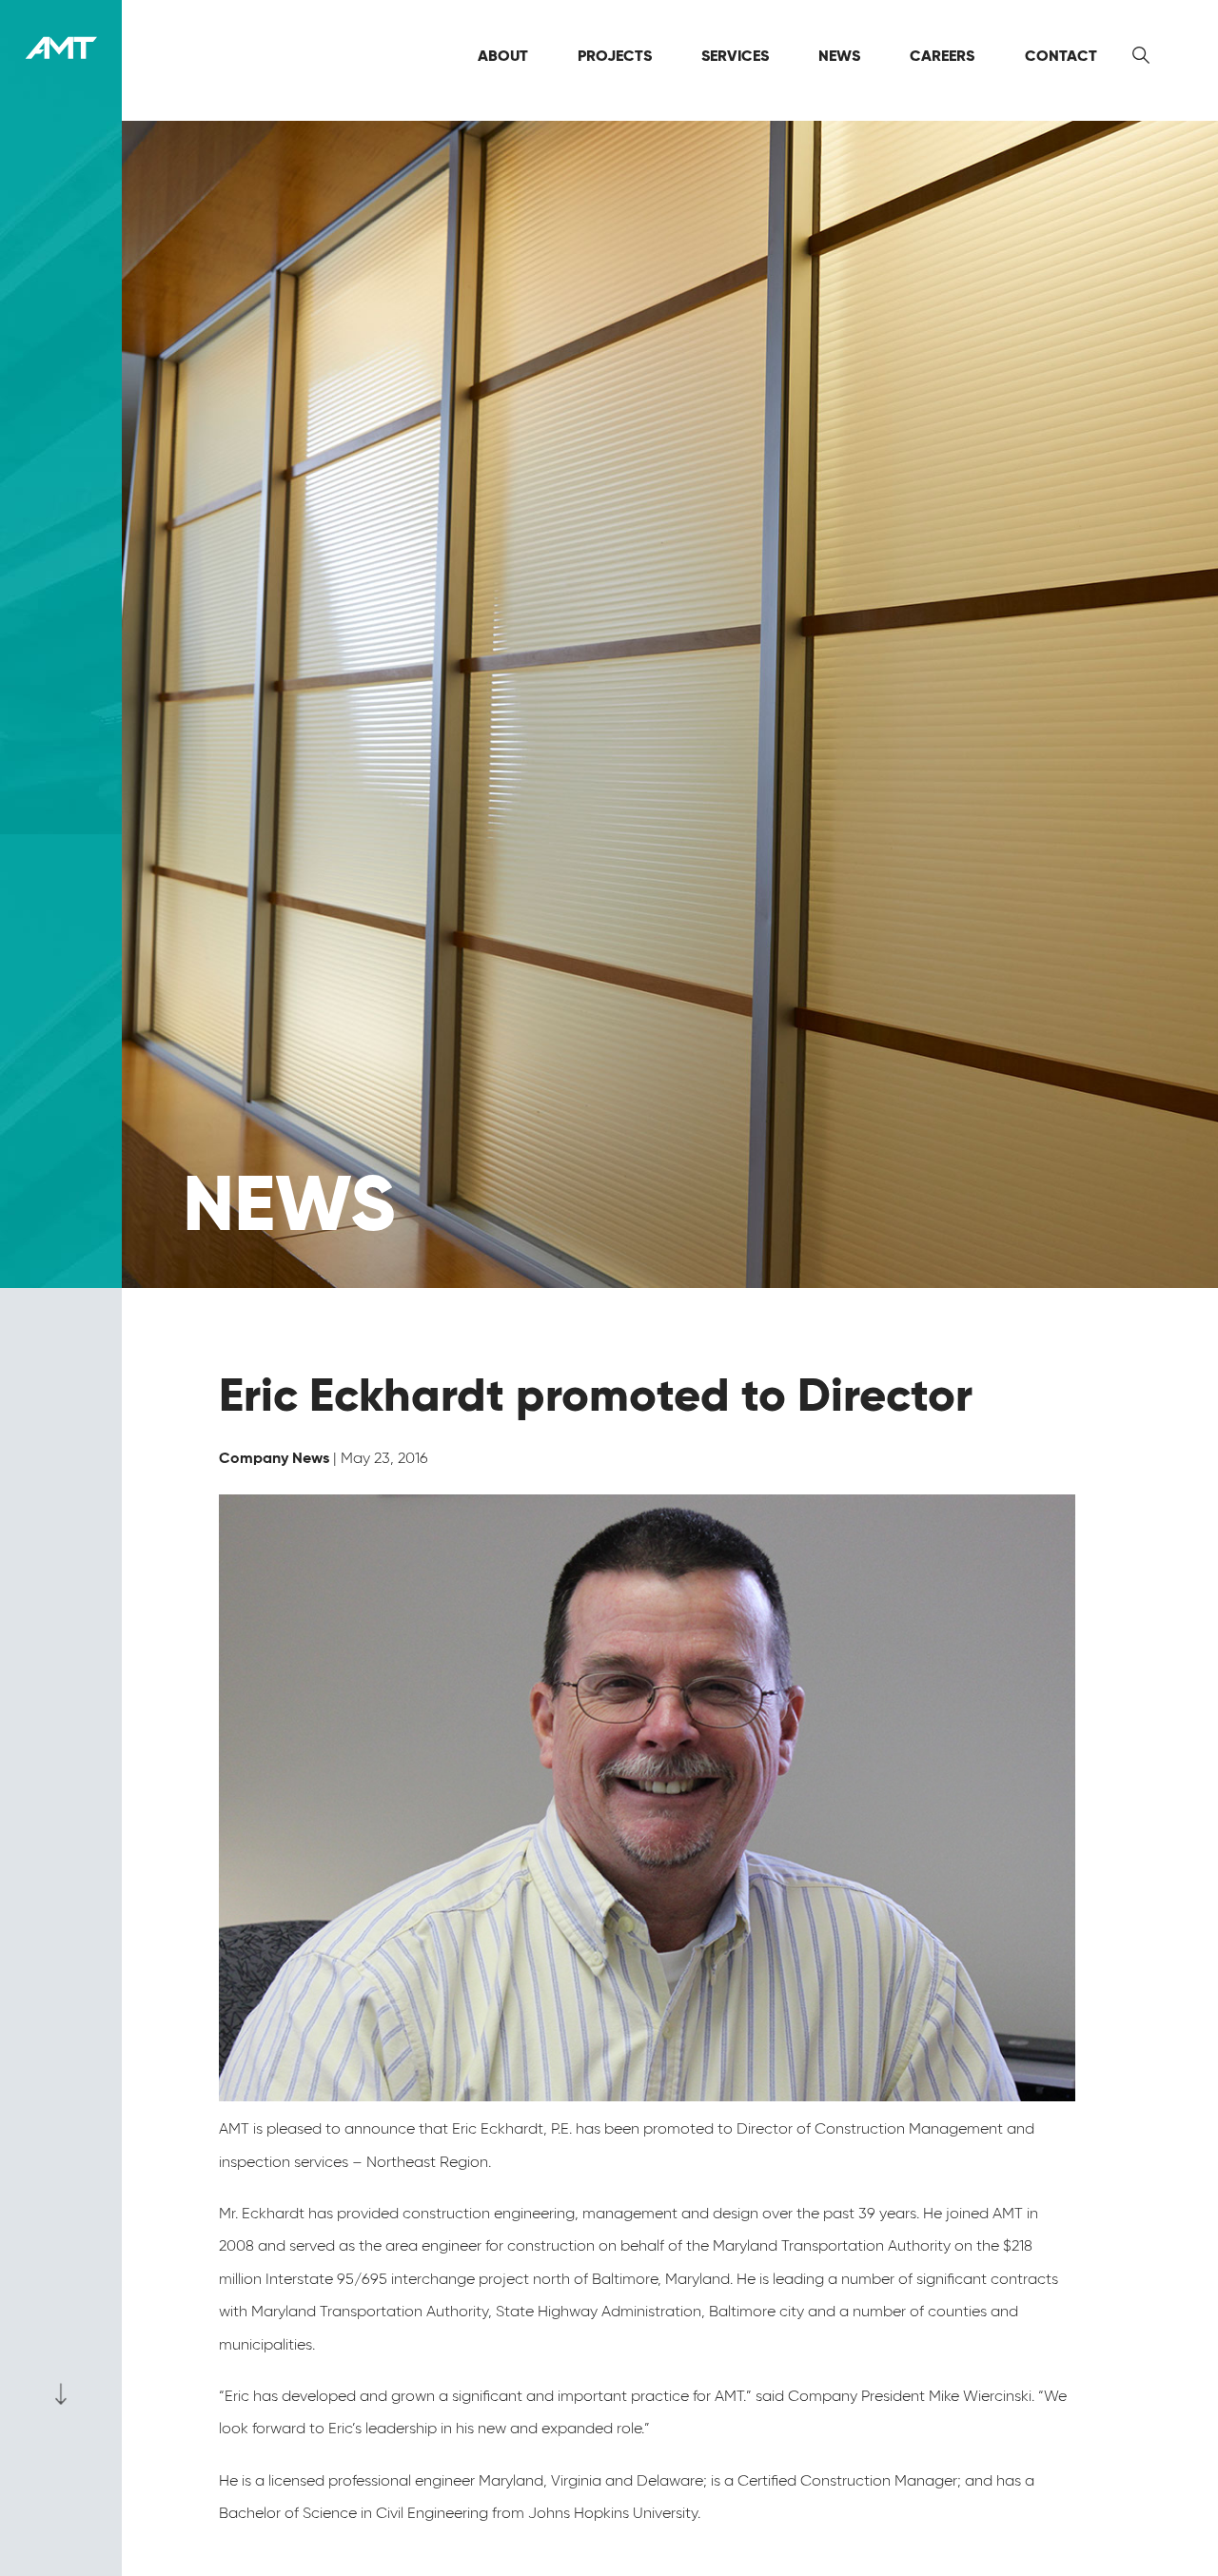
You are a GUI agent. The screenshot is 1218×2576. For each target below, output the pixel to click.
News (839, 56)
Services (735, 56)
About (503, 56)
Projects (615, 56)
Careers (942, 56)
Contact (1061, 56)
